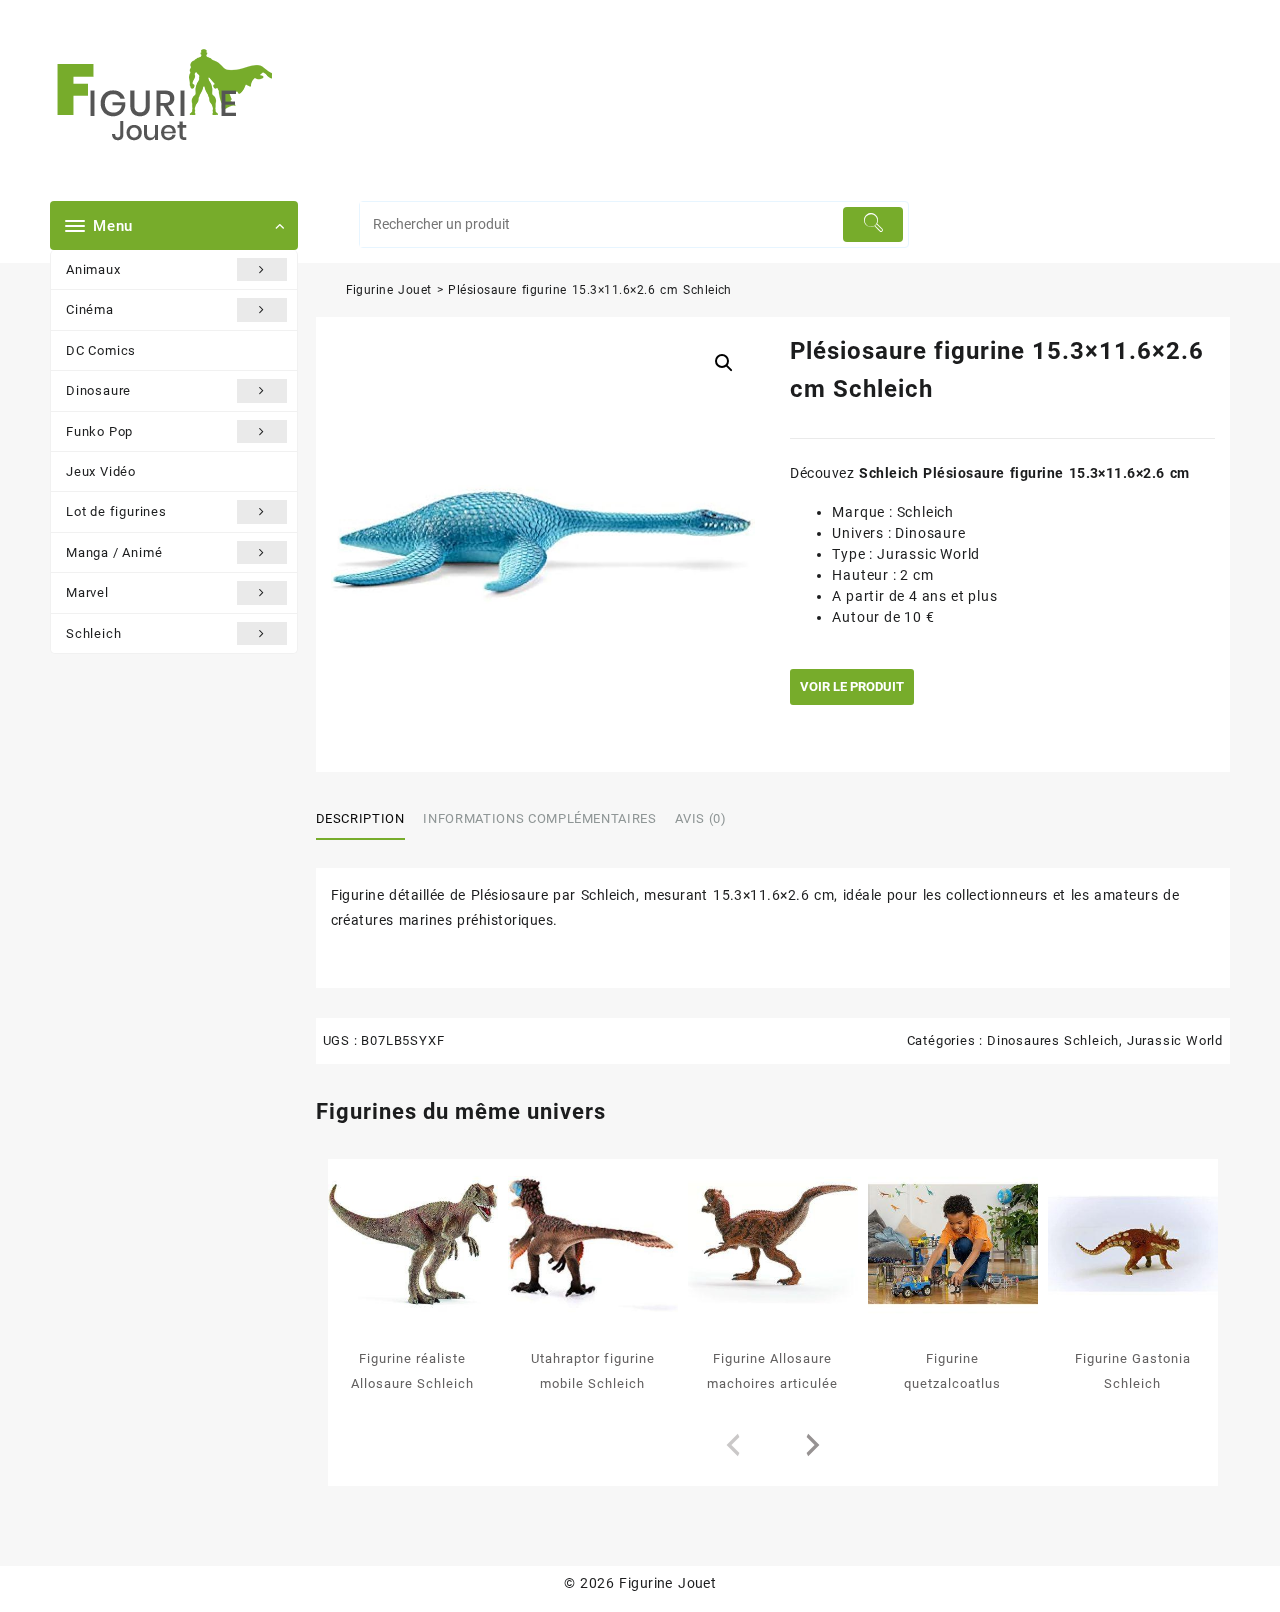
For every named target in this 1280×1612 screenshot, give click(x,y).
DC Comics (101, 350)
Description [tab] (360, 818)
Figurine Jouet (389, 290)
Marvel (87, 592)
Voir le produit (852, 686)
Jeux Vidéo (101, 471)
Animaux (93, 269)
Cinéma (90, 309)
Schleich (93, 633)
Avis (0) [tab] (700, 818)
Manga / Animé (114, 552)
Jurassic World (1175, 1040)
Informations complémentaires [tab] (539, 818)
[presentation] (733, 1446)
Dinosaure (98, 390)
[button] (724, 363)
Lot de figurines (116, 511)
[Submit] (873, 224)
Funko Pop (99, 431)
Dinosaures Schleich (1053, 1040)
